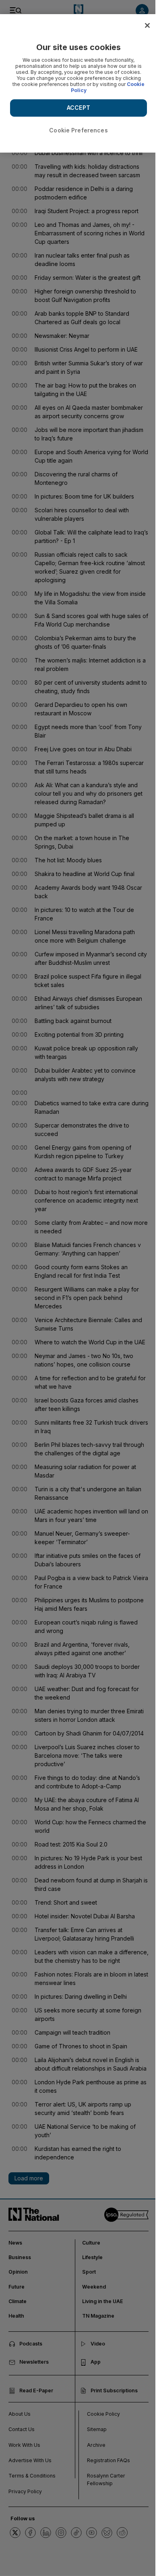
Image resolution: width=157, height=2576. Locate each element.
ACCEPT (78, 108)
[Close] (147, 25)
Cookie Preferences (78, 130)
